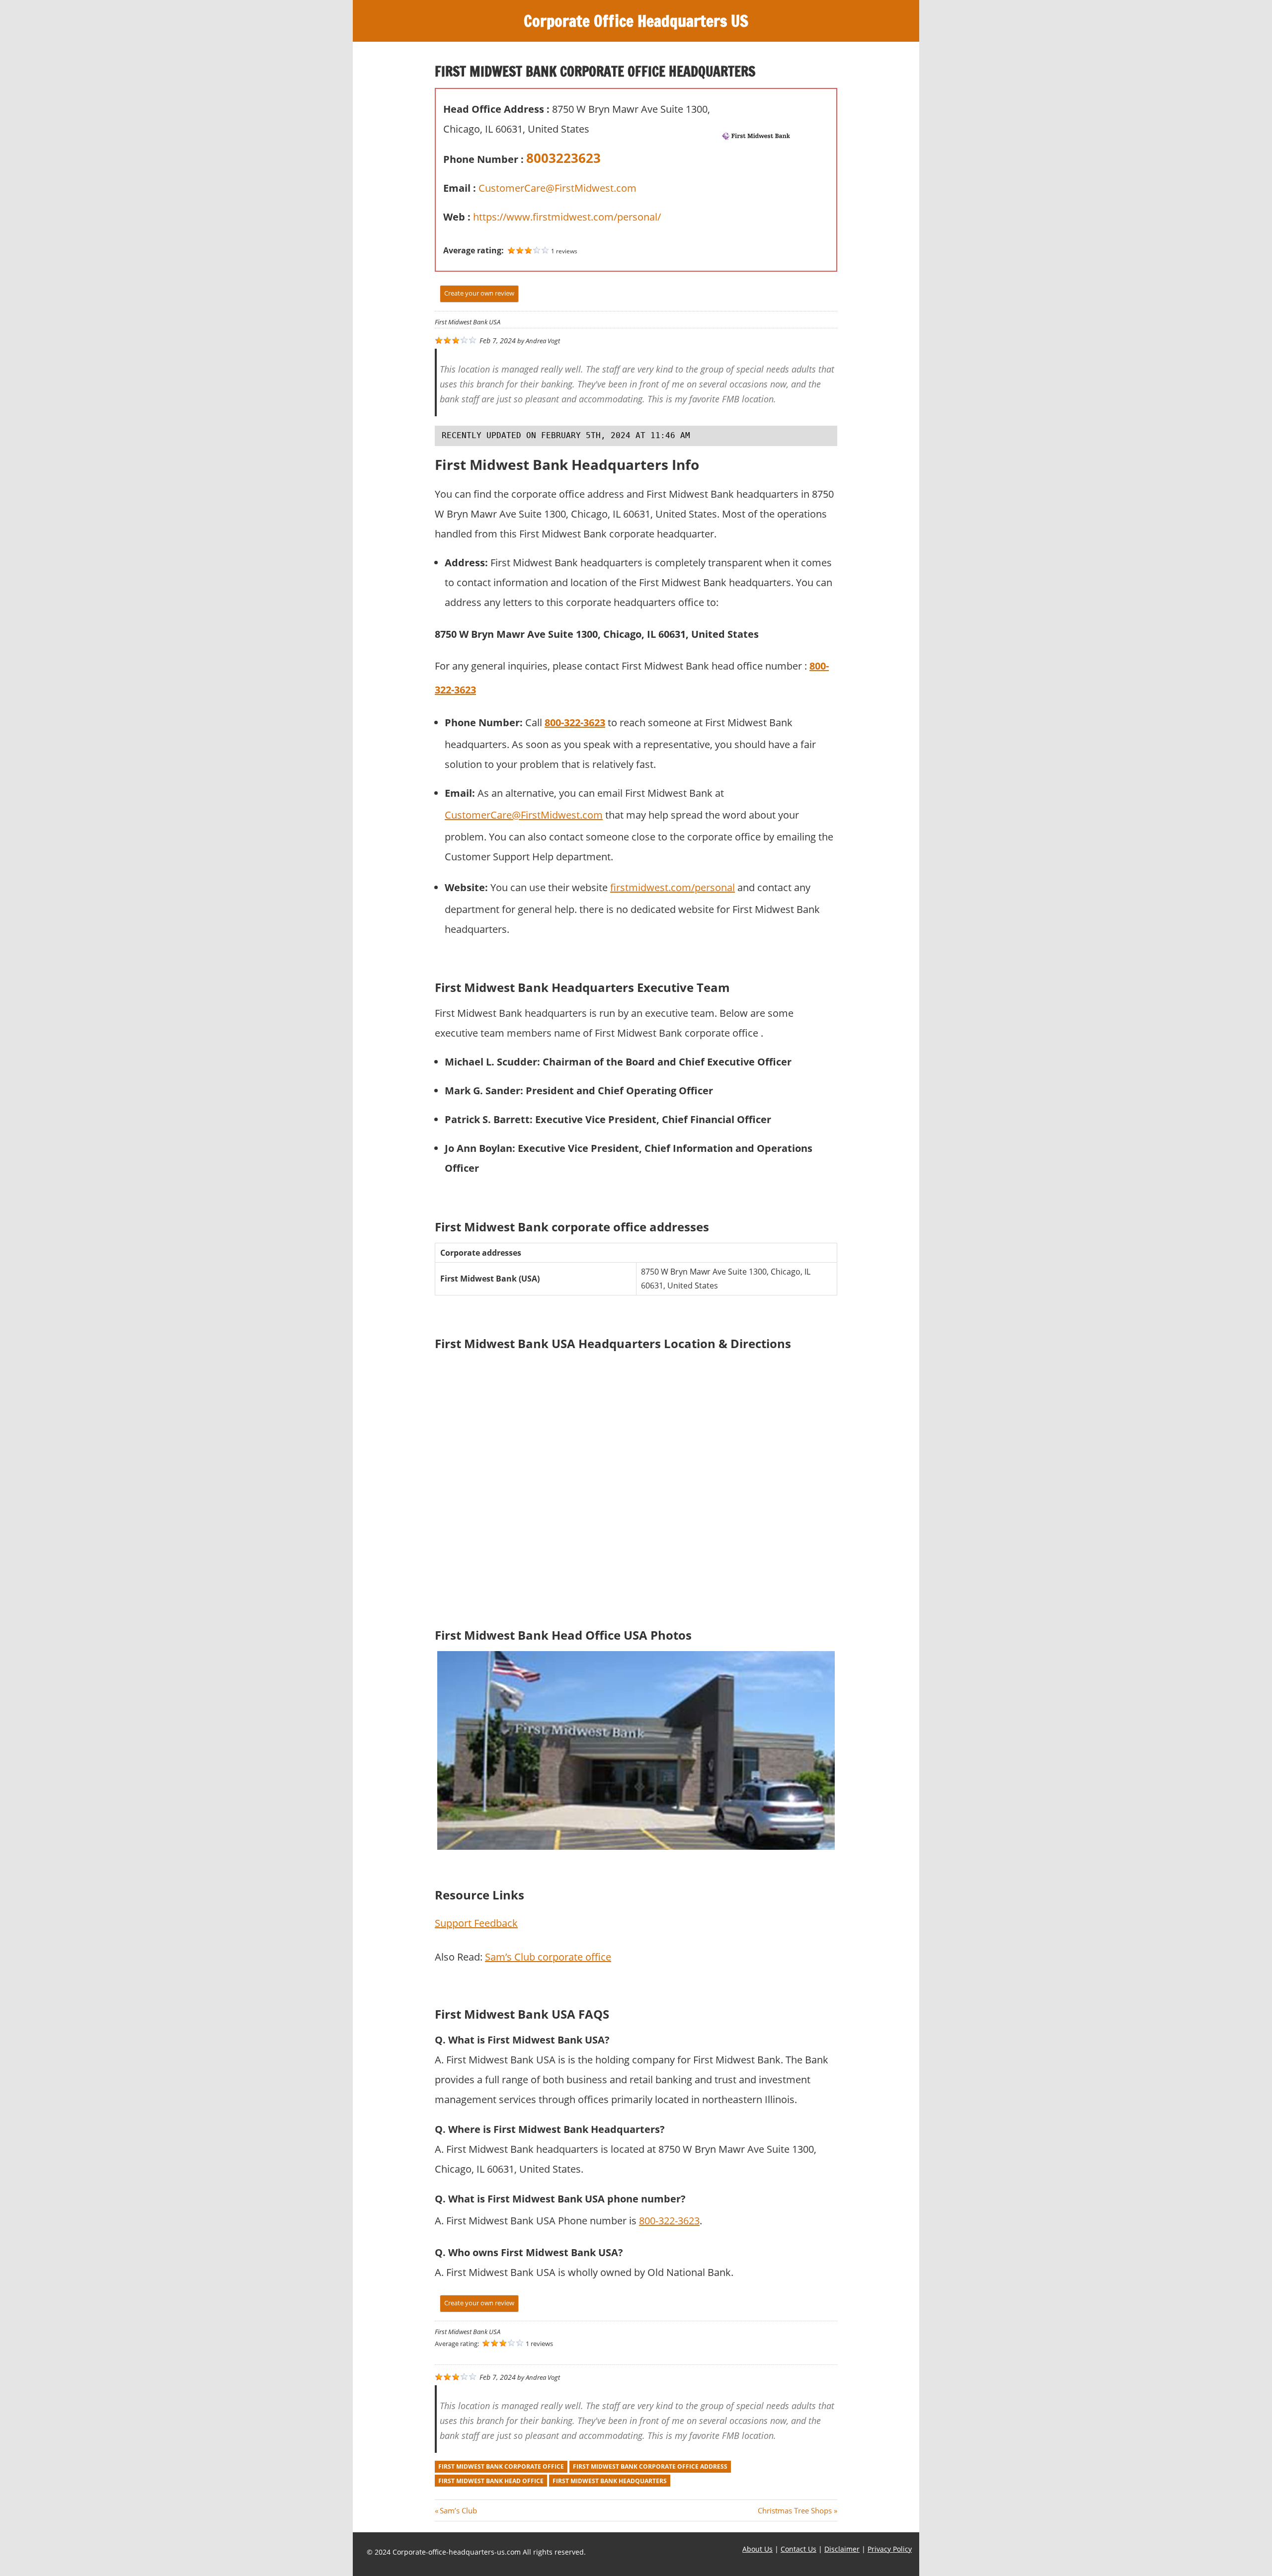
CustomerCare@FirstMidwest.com (557, 188)
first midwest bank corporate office (501, 2466)
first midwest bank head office (491, 2481)
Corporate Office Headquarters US (636, 21)
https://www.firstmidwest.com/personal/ (567, 217)
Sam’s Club (458, 2510)
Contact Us (798, 2549)
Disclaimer (842, 2549)
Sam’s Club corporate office (548, 1957)
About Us (757, 2549)
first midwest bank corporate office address (650, 2466)
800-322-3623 (575, 722)
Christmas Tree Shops (795, 2510)
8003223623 (563, 158)
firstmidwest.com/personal (673, 887)
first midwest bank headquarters (610, 2481)
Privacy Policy (890, 2549)
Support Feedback (476, 1923)
